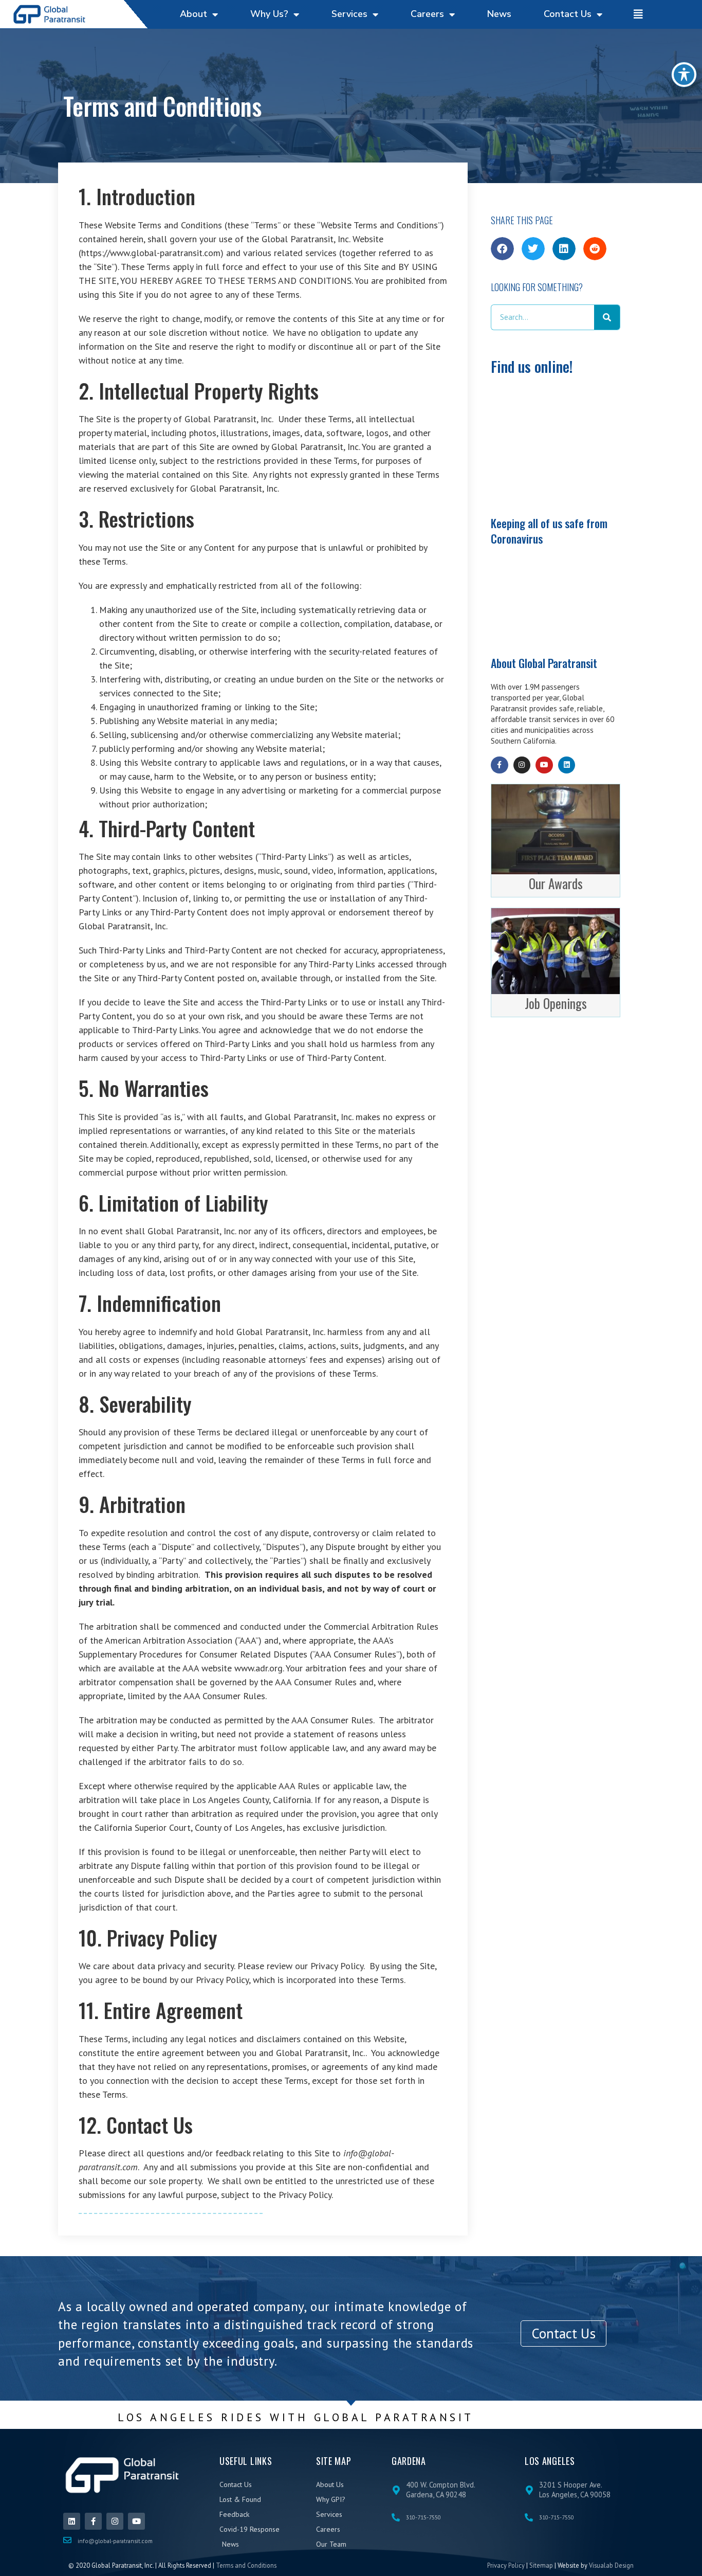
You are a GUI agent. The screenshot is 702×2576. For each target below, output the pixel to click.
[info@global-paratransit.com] (67, 2540)
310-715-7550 (423, 2517)
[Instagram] (522, 765)
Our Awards (556, 883)
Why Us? (269, 14)
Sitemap (541, 2565)
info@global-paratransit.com (115, 2541)
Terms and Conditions (246, 2565)
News (499, 14)
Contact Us (568, 14)
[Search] (607, 317)
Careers (427, 14)
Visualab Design (611, 2565)
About (193, 14)
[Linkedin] (567, 765)
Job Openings (556, 1003)
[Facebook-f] (500, 765)
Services (349, 14)
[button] (502, 249)
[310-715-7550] (396, 2517)
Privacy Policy (506, 2565)
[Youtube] (544, 765)
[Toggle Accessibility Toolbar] (684, 75)
